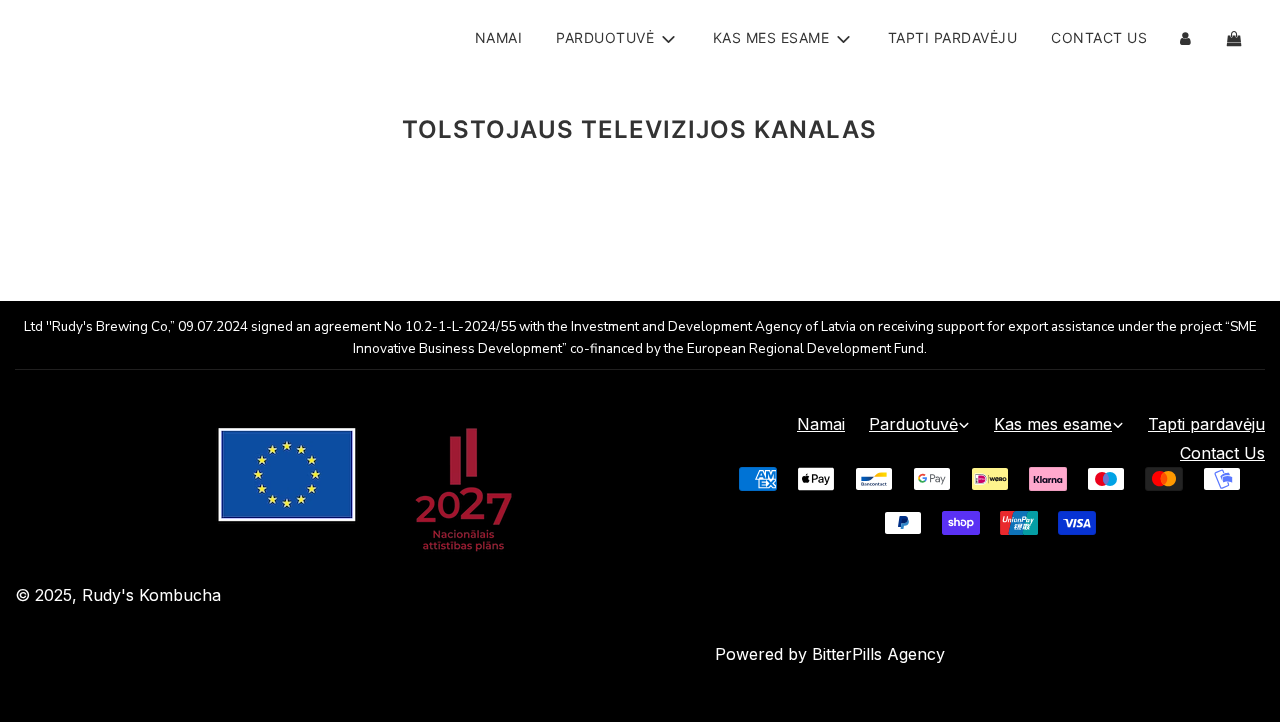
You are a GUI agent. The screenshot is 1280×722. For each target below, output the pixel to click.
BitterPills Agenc (874, 654)
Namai (499, 37)
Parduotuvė (913, 424)
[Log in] (1185, 38)
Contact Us (1099, 37)
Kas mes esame (1053, 424)
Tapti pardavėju (953, 37)
